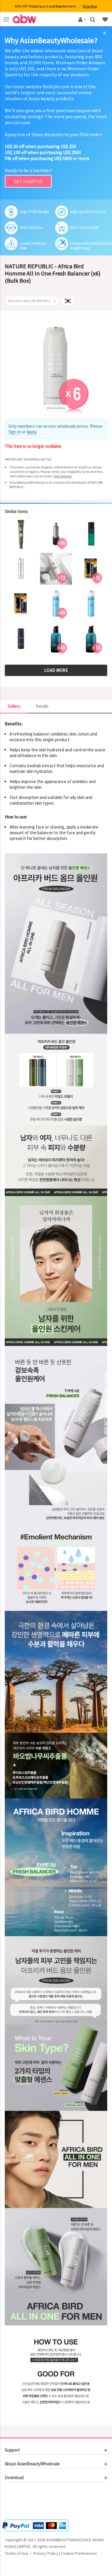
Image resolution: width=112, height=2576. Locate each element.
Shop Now (90, 6)
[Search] (93, 19)
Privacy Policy (46, 2553)
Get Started (28, 181)
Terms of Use (17, 2553)
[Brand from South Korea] (68, 301)
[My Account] (81, 19)
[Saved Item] (106, 19)
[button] (23, 2502)
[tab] (56, 2450)
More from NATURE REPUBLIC (30, 301)
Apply (32, 432)
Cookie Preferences (79, 2553)
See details (63, 476)
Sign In (15, 432)
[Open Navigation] (6, 19)
